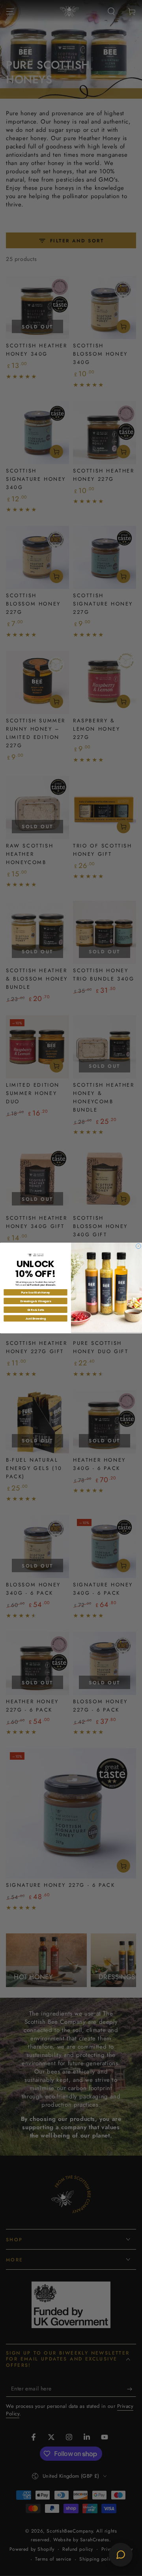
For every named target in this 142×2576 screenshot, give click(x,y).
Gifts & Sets (36, 1310)
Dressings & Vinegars (36, 1301)
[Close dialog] (139, 1246)
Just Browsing (35, 1318)
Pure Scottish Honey (35, 1292)
